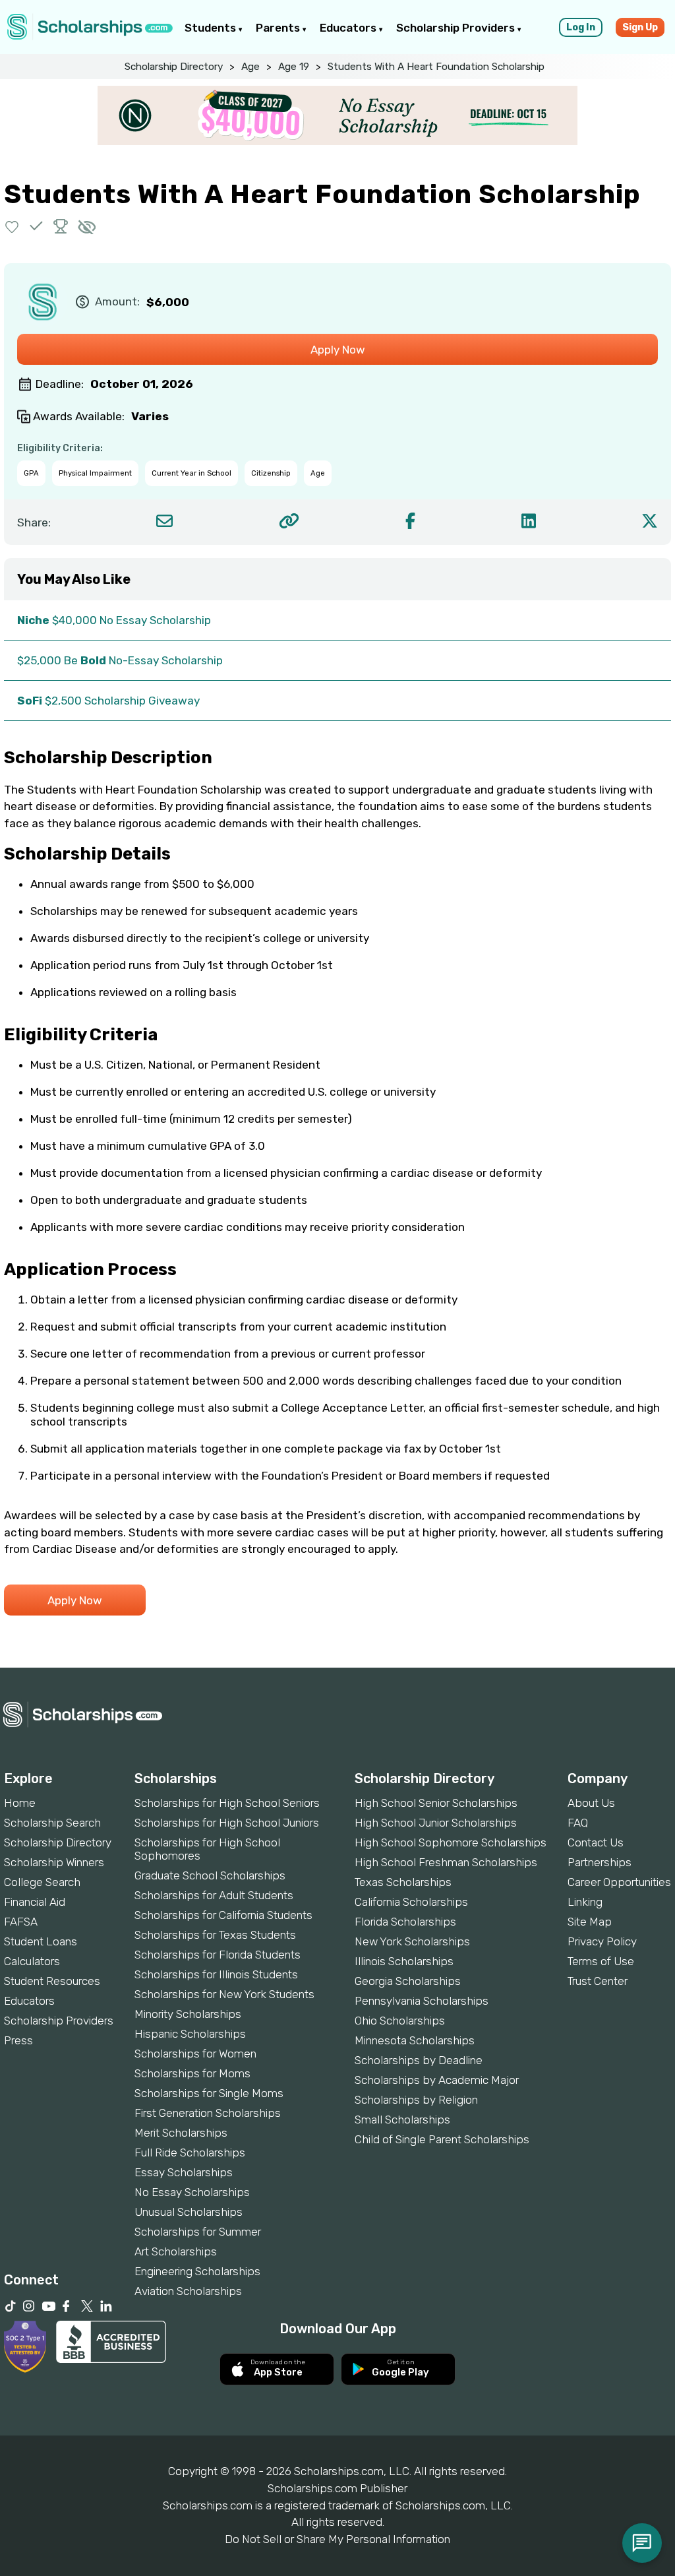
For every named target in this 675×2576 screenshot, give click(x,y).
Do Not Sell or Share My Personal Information (337, 2539)
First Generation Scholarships (208, 2113)
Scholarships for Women (195, 2054)
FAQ (578, 1823)
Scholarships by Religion (416, 2100)
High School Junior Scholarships (436, 1823)
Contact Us (596, 1842)
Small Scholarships (402, 2120)
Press (18, 2040)
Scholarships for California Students (223, 1915)
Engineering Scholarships (197, 2271)
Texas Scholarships (403, 1882)
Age (250, 67)
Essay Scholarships (184, 2172)
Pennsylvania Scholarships (422, 2001)
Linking (585, 1902)
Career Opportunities (619, 1882)
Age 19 (294, 67)
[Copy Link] (289, 521)
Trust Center (598, 1981)
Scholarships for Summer (198, 2232)
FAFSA (21, 1922)
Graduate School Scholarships (210, 1875)
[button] (12, 226)
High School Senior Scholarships (436, 1803)
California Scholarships (411, 1902)
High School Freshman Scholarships (446, 1862)
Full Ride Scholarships (190, 2152)
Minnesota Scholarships (415, 2040)
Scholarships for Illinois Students (216, 1974)
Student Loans (41, 1941)
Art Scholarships (176, 2251)
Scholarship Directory (174, 67)
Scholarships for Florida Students (218, 1955)
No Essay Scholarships (192, 2192)
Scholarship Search (52, 1823)
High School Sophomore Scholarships (451, 1842)
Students (212, 28)
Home (20, 1803)
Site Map (590, 1922)
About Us (591, 1803)
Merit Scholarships (181, 2133)
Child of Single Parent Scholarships (442, 2139)
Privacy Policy (602, 1941)
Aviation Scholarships (188, 2291)
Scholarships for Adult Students (214, 1895)
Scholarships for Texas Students (215, 1935)
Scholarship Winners (54, 1862)
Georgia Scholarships (408, 1981)
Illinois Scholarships (404, 1961)
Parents (279, 28)
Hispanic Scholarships (190, 2034)
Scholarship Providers (457, 28)
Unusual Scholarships (189, 2212)
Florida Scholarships (405, 1922)
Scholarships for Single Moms (209, 2093)
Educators (349, 28)
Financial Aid (35, 1902)
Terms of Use (601, 1961)
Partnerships (600, 1862)
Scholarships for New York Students (224, 1994)
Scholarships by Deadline (419, 2060)
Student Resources (52, 1981)
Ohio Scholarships (400, 2021)
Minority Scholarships (188, 2014)
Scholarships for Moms (192, 2073)
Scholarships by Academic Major (437, 2080)
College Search (42, 1882)
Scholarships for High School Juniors (227, 1823)
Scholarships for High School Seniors (227, 1803)
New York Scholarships (412, 1941)
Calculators (32, 1961)
